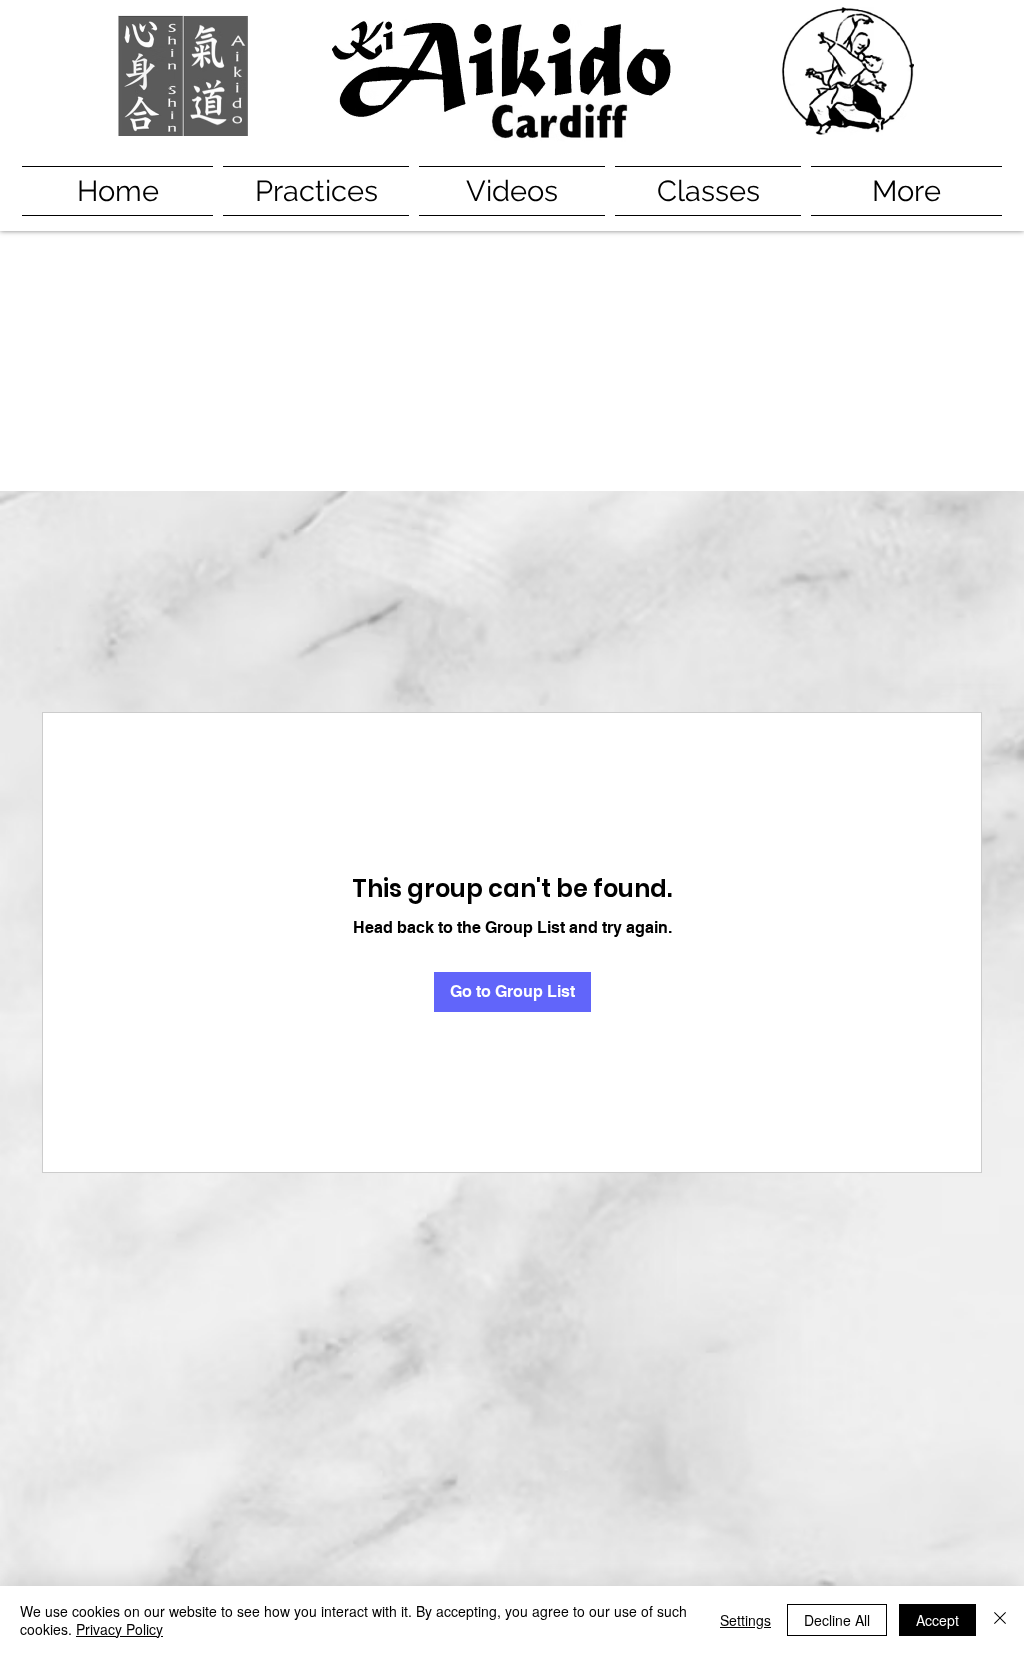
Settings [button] (745, 1620)
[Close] (1000, 1620)
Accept (937, 1620)
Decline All (837, 1620)
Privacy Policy (119, 1629)
